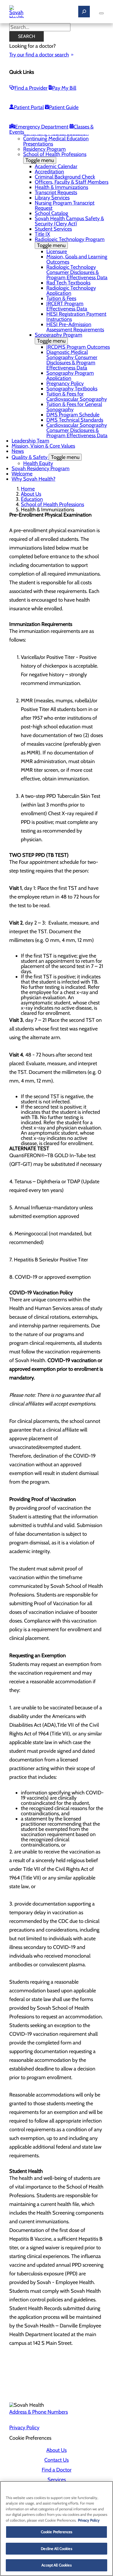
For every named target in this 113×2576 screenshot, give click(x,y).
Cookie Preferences (57, 2532)
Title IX (42, 234)
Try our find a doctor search (39, 55)
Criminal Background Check (65, 177)
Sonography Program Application (70, 376)
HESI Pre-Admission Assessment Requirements (75, 327)
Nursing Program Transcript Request (65, 205)
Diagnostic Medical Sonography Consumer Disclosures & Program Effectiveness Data (72, 360)
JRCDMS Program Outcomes (78, 347)
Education (32, 499)
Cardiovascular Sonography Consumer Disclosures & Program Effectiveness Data (77, 430)
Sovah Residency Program (41, 468)
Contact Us (57, 2460)
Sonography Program (59, 338)
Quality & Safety (45, 457)
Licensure (57, 251)
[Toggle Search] (84, 12)
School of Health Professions (55, 157)
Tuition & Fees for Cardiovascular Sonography (77, 396)
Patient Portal (29, 107)
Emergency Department (42, 127)
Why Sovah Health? (33, 479)
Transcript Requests (56, 192)
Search (27, 36)
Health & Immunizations (61, 187)
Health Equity (38, 463)
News (18, 451)
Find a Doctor (57, 2470)
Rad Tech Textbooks (68, 283)
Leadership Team (30, 441)
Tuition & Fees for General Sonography (74, 407)
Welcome (22, 474)
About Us (31, 494)
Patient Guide (64, 107)
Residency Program (44, 149)
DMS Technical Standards (75, 420)
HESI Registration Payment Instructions (76, 317)
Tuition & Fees (61, 298)
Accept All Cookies (56, 2565)
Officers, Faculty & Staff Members (72, 182)
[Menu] (101, 13)
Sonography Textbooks (72, 389)
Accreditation (49, 172)
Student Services (53, 229)
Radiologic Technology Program (70, 242)
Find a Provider (31, 88)
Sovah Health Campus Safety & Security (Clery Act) (69, 221)
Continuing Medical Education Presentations (56, 141)
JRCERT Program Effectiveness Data (67, 306)
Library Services (52, 198)
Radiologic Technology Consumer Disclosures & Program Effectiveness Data (77, 272)
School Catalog (51, 213)
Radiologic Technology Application (71, 291)
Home (28, 489)
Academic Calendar (56, 166)
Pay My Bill (64, 88)
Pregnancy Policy (65, 383)
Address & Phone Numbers (39, 2412)
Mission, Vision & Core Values (43, 446)
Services (57, 2480)
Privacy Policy (24, 2428)
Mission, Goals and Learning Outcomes (77, 259)
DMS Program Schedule (73, 415)
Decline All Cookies (56, 2549)
